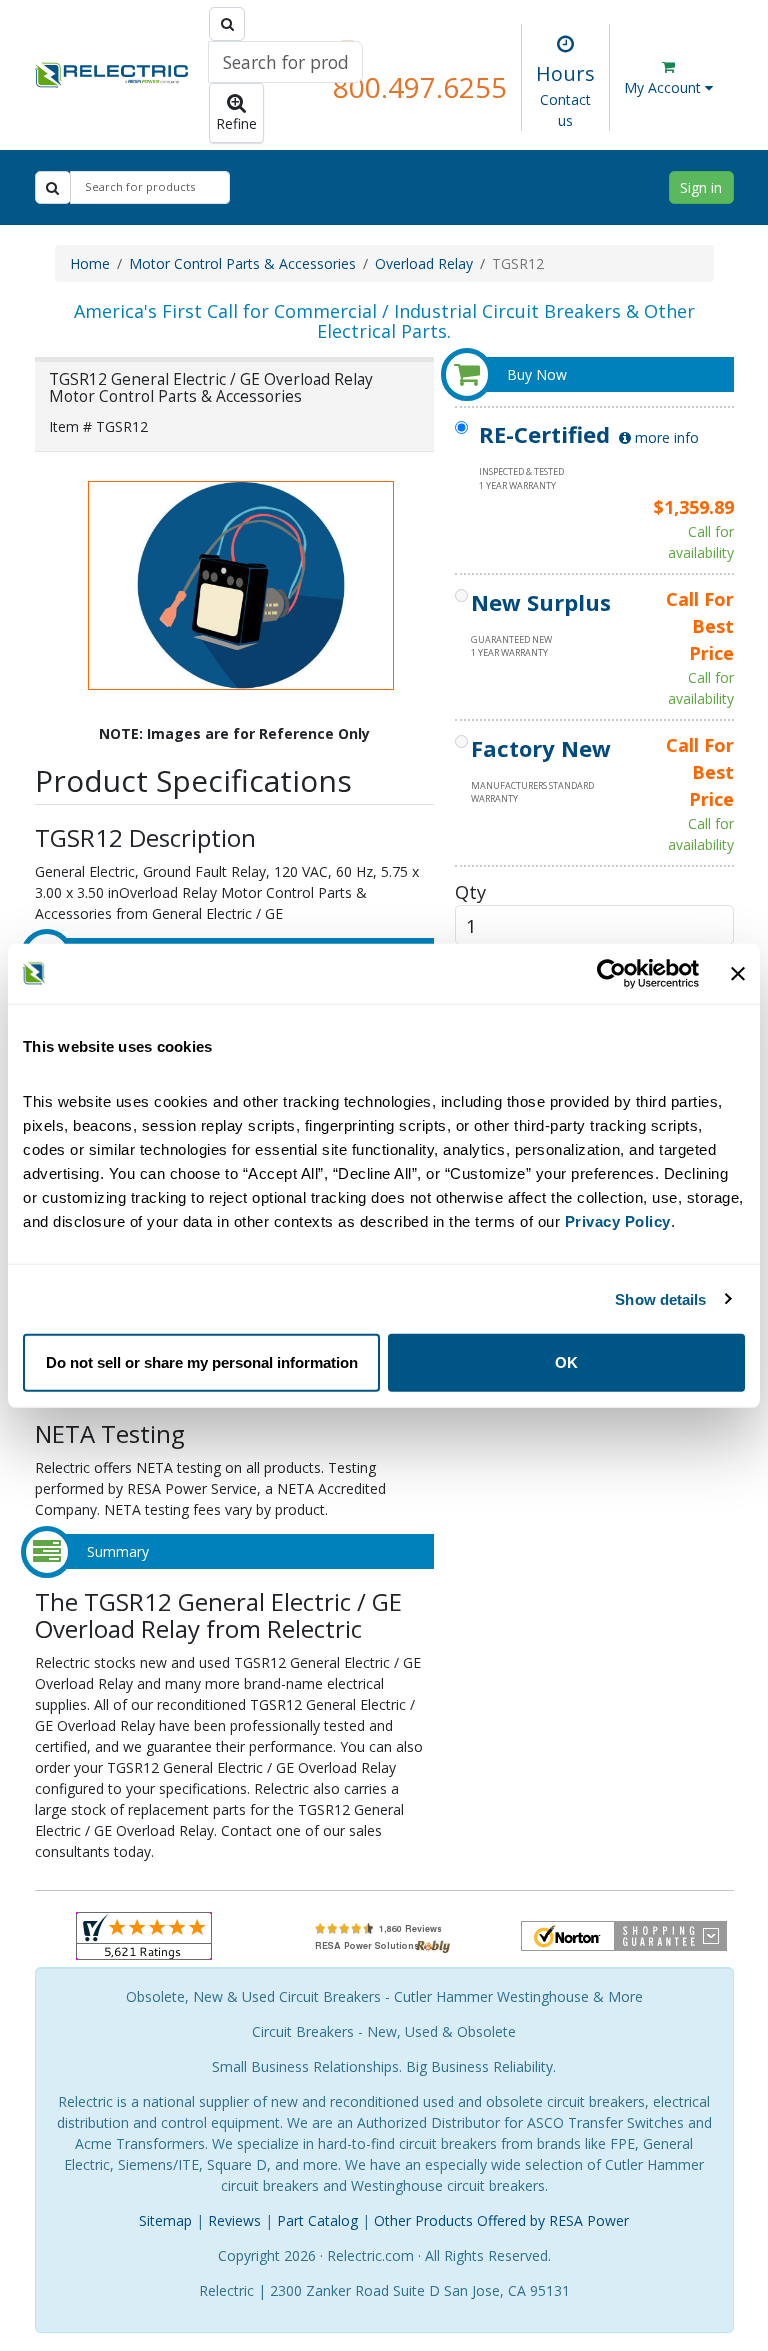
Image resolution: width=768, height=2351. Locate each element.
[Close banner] (738, 973)
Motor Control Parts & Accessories (242, 263)
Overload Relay (424, 263)
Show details (660, 1298)
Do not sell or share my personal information (202, 1362)
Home (90, 263)
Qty (470, 891)
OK (566, 1362)
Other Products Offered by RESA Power (501, 2220)
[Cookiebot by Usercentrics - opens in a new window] (611, 973)
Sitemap (165, 2220)
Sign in (701, 187)
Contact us (565, 110)
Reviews (234, 2220)
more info (665, 437)
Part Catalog (317, 2220)
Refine (236, 123)
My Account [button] (664, 87)
